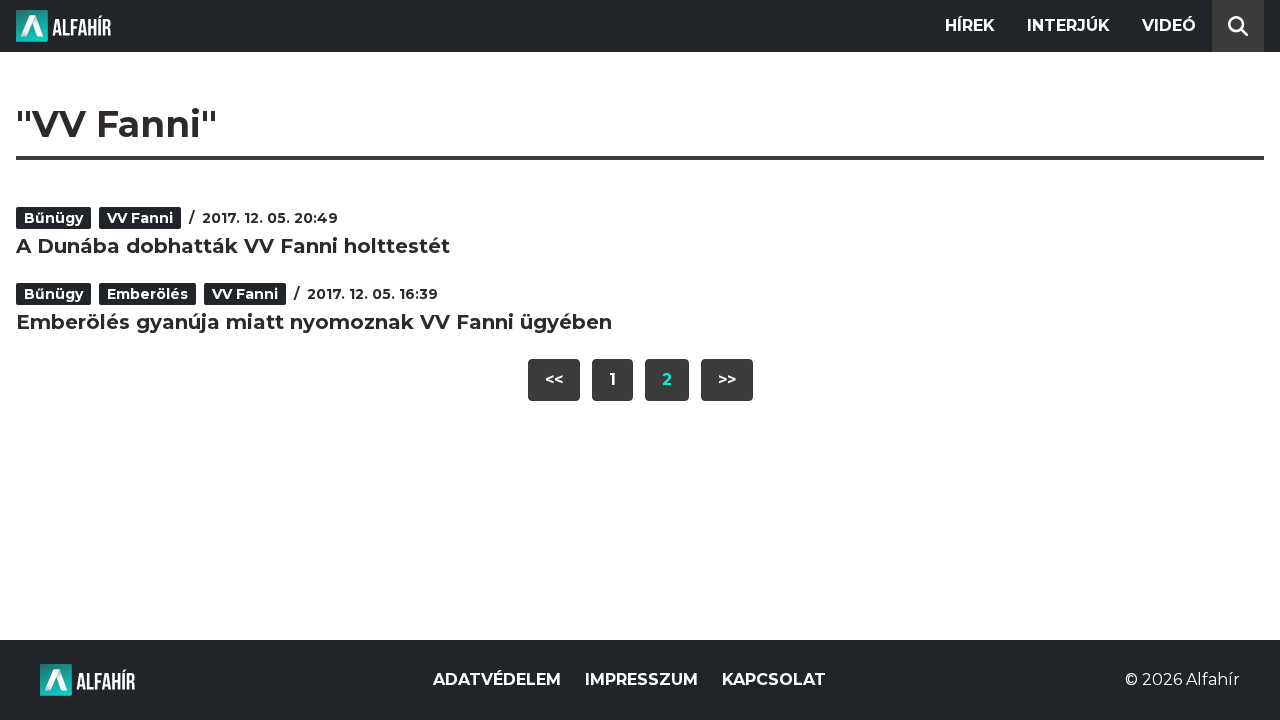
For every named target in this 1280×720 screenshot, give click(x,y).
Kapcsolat (774, 679)
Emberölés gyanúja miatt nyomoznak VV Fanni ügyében (314, 322)
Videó (1169, 25)
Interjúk (1068, 25)
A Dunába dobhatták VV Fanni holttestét (233, 246)
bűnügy (53, 218)
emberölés (147, 294)
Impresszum (641, 679)
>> (727, 379)
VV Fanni (140, 218)
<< (554, 379)
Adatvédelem (497, 679)
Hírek (970, 25)
